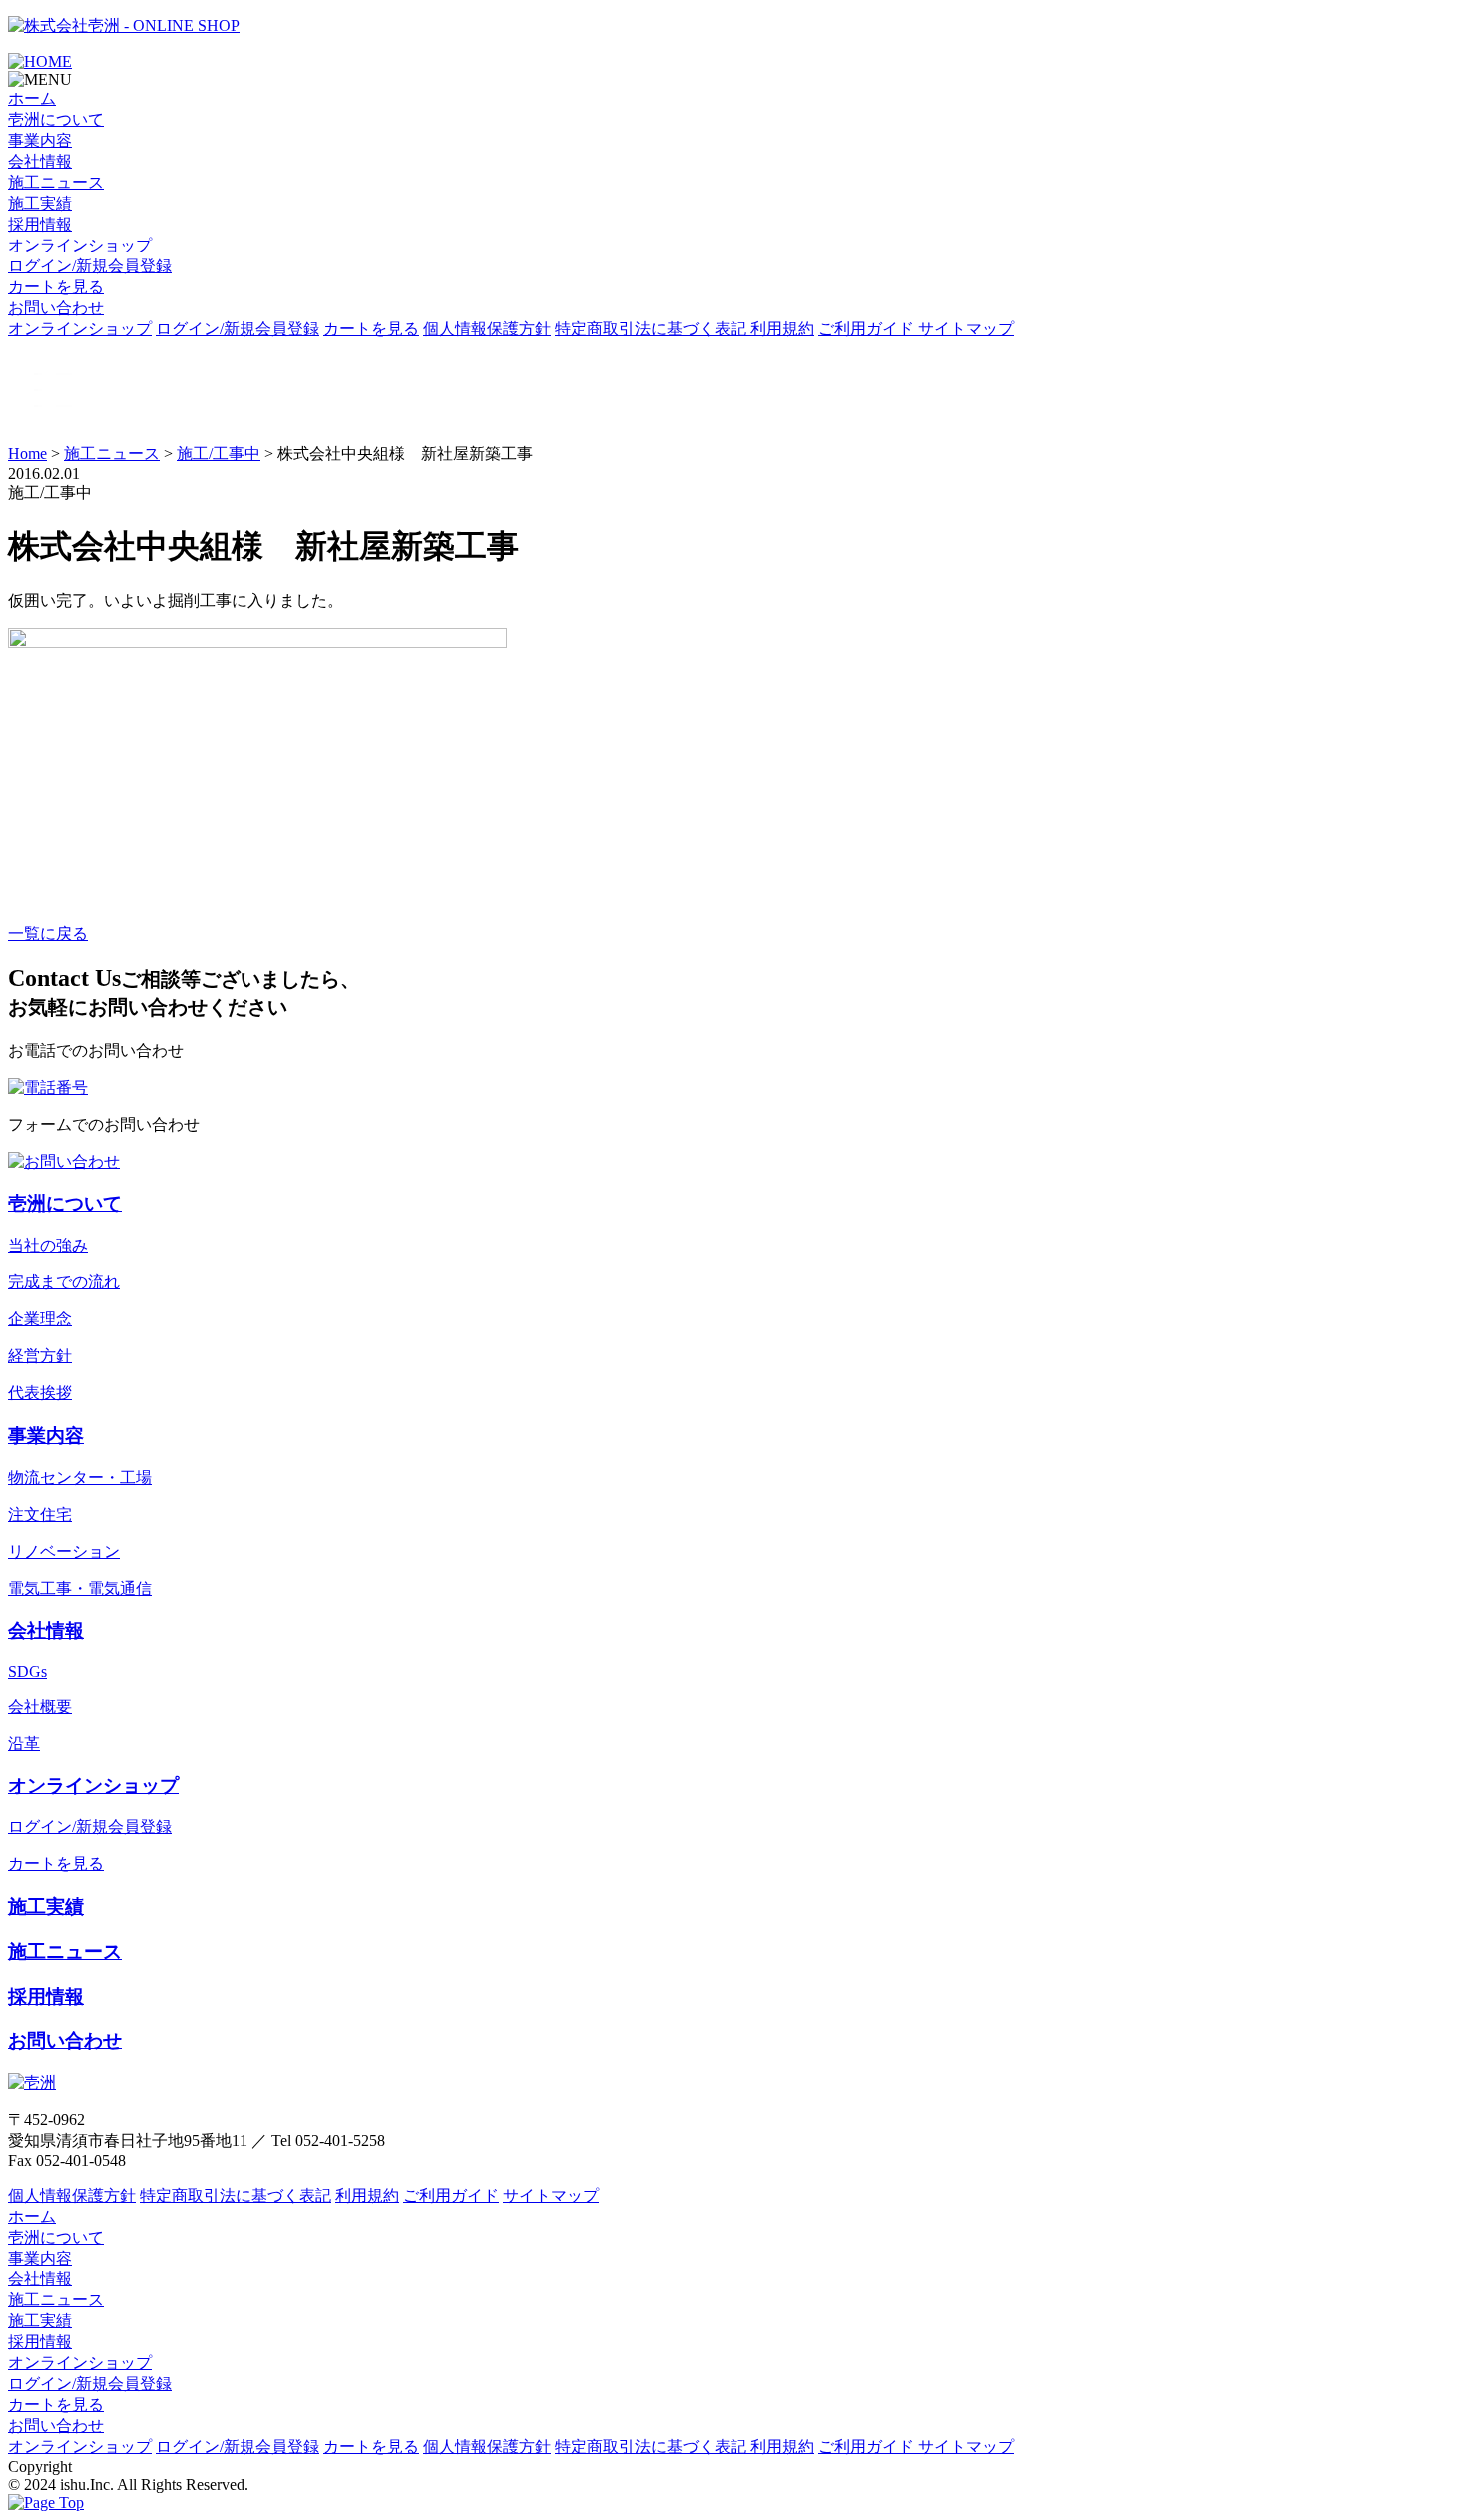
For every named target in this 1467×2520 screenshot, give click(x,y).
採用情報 (40, 224)
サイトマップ (966, 329)
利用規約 (782, 329)
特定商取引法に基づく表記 (653, 329)
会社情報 (40, 161)
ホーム (32, 98)
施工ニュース (56, 182)
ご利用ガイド (868, 329)
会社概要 (40, 1706)
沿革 (24, 1743)
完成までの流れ (64, 1282)
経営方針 (40, 1356)
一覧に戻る (48, 934)
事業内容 (40, 140)
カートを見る (56, 287)
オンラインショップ (80, 245)
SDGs (27, 1671)
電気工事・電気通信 (80, 1588)
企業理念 (40, 1319)
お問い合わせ (56, 308)
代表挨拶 (40, 1393)
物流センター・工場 (80, 1478)
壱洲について (56, 119)
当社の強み (48, 1245)
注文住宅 (40, 1514)
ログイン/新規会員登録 (90, 266)
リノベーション (64, 1551)
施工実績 (40, 203)
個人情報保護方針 (487, 329)
